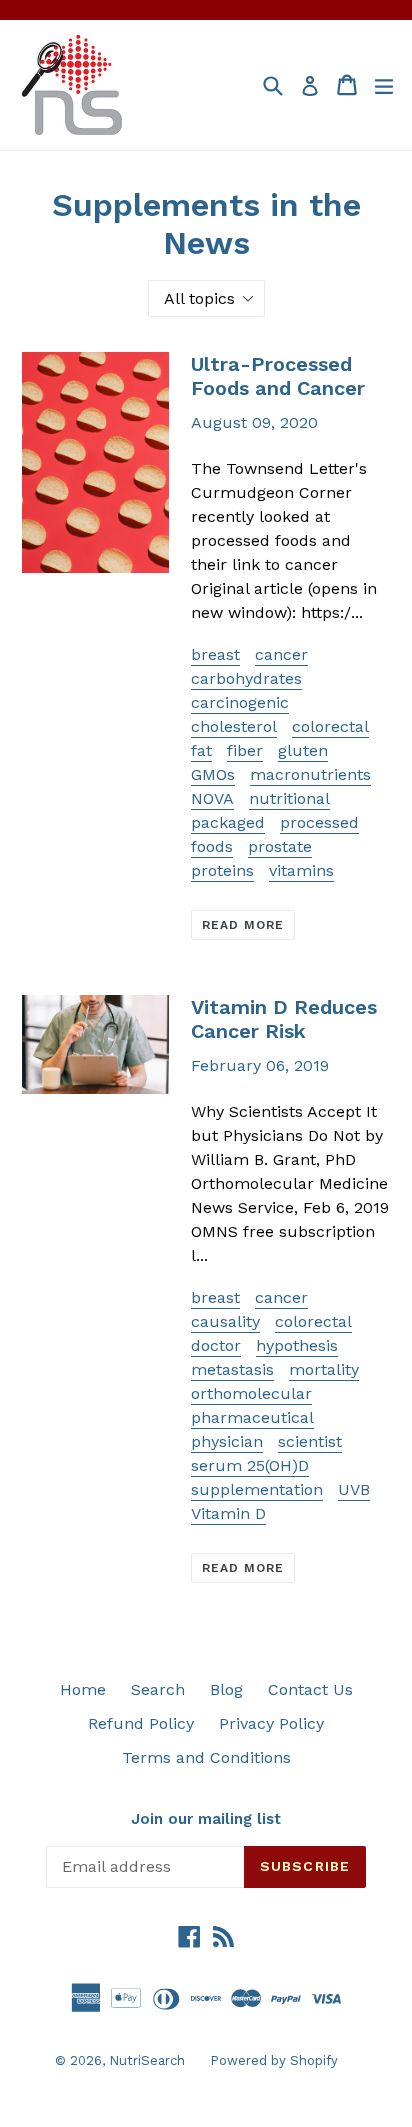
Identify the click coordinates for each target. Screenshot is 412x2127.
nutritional (289, 798)
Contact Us (310, 1689)
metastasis (232, 1369)
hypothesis (297, 1345)
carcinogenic (240, 702)
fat (201, 750)
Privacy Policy (271, 1723)
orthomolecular (251, 1393)
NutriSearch (147, 2060)
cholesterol (234, 726)
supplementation (257, 1489)
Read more (243, 925)
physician (227, 1441)
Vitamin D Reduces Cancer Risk (284, 1019)
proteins (222, 870)
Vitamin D (228, 1513)
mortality (324, 1369)
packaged (228, 822)
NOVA (212, 798)
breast (215, 654)
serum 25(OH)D (250, 1465)
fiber (245, 750)
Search (158, 1689)
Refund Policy (141, 1723)
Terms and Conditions (206, 1757)
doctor (216, 1345)
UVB (354, 1489)
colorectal (330, 726)
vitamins (301, 870)
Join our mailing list (206, 1819)
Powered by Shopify (274, 2060)
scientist (310, 1441)
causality (225, 1321)
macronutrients (310, 774)
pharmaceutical (252, 1417)
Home (83, 1689)
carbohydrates (246, 678)
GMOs (213, 774)
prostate (280, 846)
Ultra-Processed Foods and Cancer (278, 376)
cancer (281, 654)
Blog (226, 1689)
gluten (303, 750)
